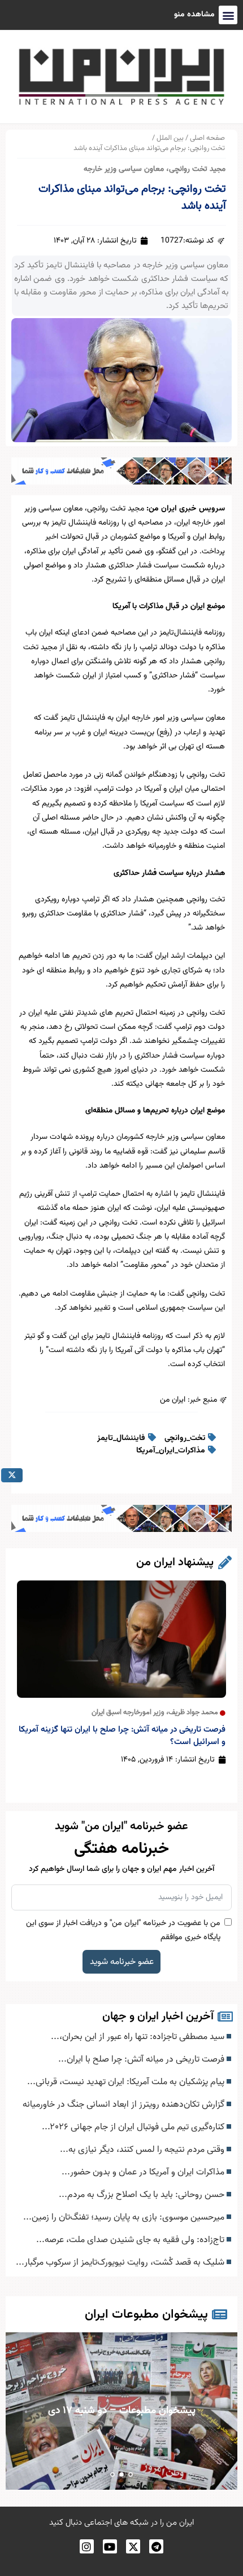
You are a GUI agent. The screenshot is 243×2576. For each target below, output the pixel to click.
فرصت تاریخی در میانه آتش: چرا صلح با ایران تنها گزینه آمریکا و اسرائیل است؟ (122, 1736)
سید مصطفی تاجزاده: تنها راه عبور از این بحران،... (139, 2037)
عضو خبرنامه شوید (122, 1962)
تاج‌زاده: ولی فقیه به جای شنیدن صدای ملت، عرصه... (131, 2240)
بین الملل (170, 138)
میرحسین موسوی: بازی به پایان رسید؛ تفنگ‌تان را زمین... (125, 2217)
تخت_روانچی (185, 1438)
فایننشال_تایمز (121, 1438)
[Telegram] (156, 2546)
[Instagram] (87, 2546)
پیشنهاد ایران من (175, 1562)
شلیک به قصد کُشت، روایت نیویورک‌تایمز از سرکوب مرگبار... (121, 2262)
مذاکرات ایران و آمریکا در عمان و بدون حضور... (144, 2172)
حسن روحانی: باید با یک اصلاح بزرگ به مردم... (143, 2195)
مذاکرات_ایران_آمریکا (171, 1451)
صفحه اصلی (207, 138)
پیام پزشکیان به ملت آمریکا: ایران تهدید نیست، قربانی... (127, 2082)
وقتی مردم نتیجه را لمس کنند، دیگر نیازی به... (143, 2150)
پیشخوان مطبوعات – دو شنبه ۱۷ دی (82, 2410)
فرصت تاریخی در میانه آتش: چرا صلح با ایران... (142, 2059)
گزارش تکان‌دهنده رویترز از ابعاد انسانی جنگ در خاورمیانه (125, 2104)
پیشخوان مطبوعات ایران (146, 2315)
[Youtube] (110, 2546)
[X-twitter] (133, 2546)
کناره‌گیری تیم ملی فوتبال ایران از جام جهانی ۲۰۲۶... (134, 2127)
